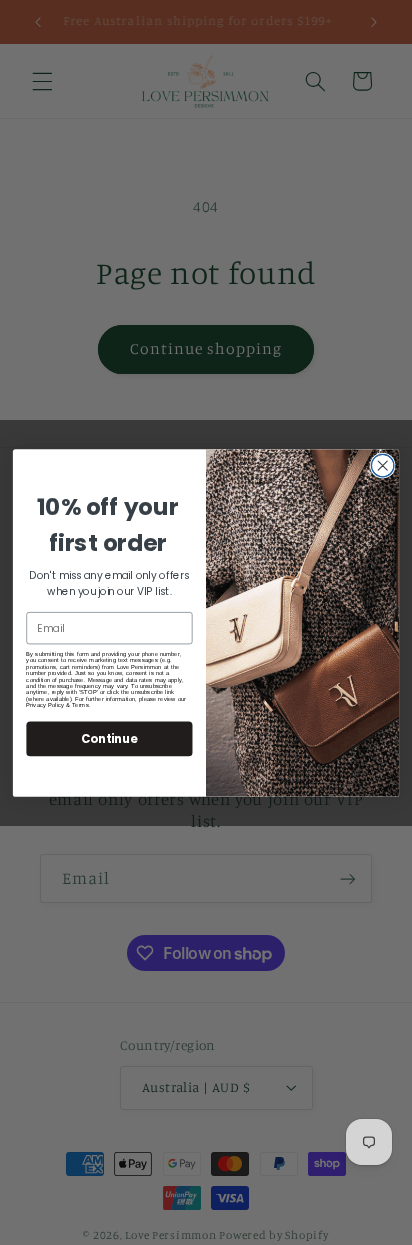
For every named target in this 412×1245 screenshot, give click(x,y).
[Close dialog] (382, 465)
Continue (109, 738)
